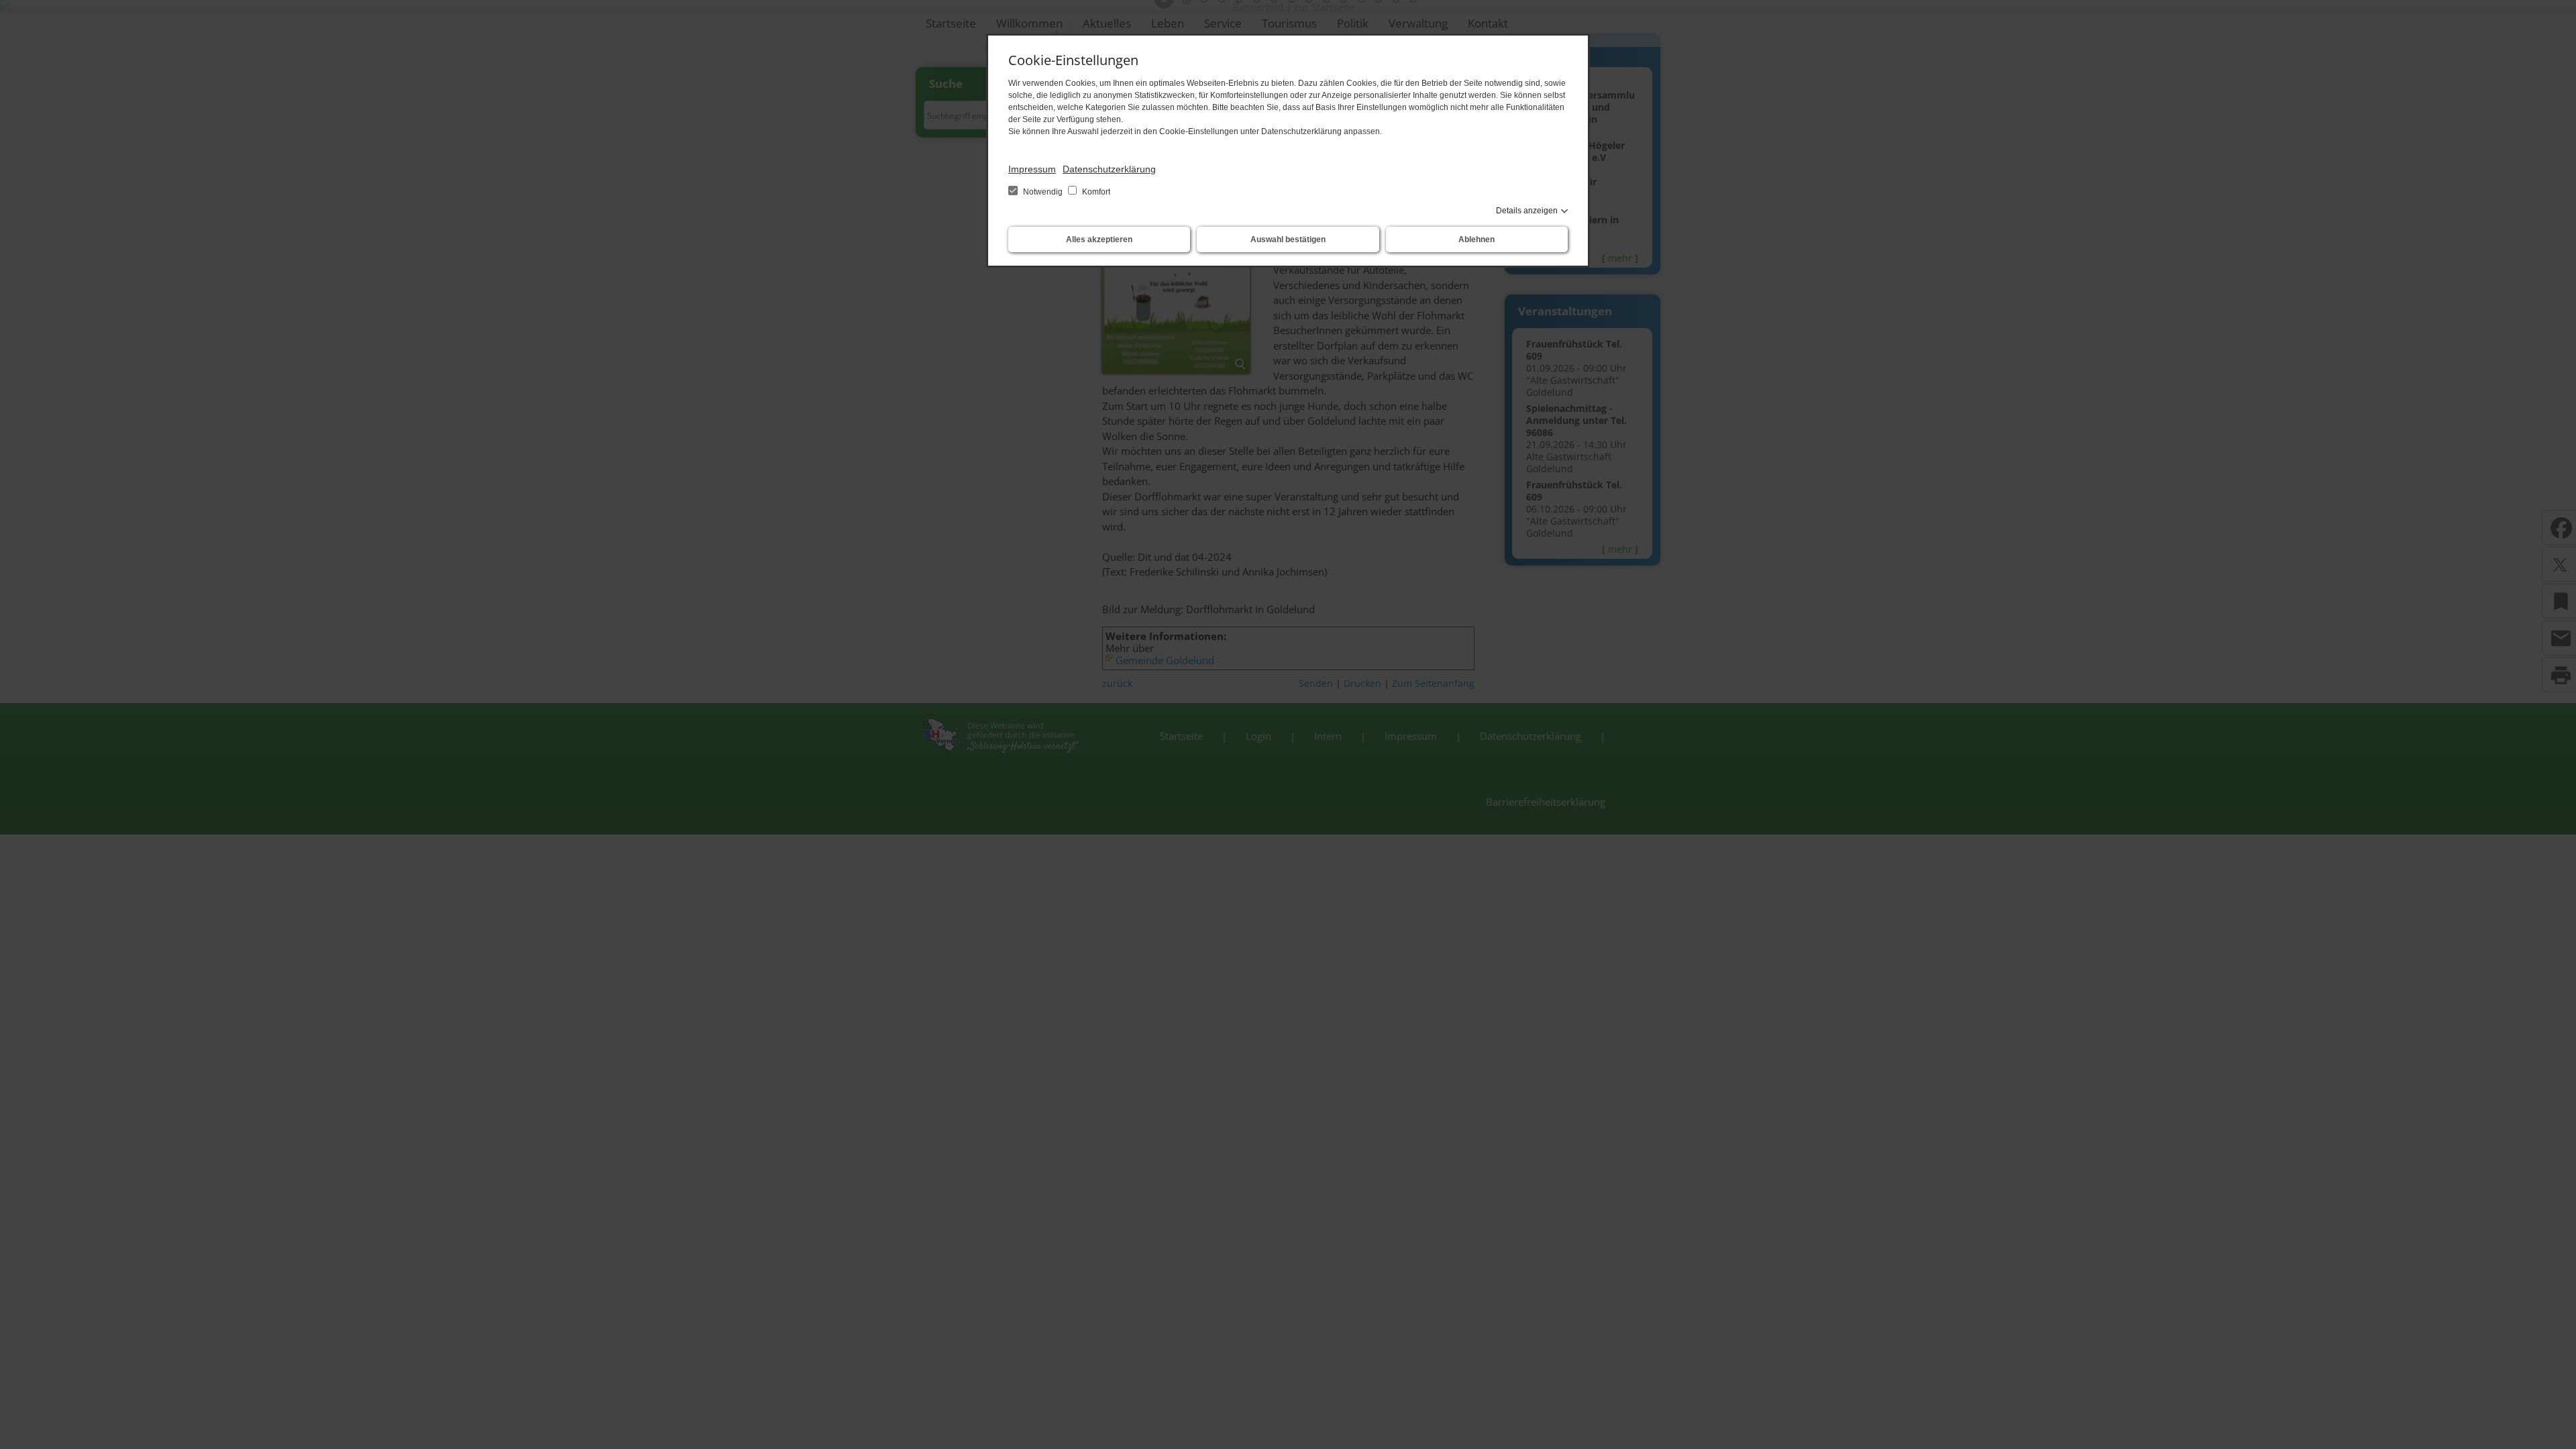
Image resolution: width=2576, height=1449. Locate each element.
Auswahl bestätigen (1288, 239)
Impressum (1032, 169)
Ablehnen (1477, 239)
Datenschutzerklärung (1109, 169)
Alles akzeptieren (1099, 239)
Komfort (1095, 192)
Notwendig (1043, 192)
